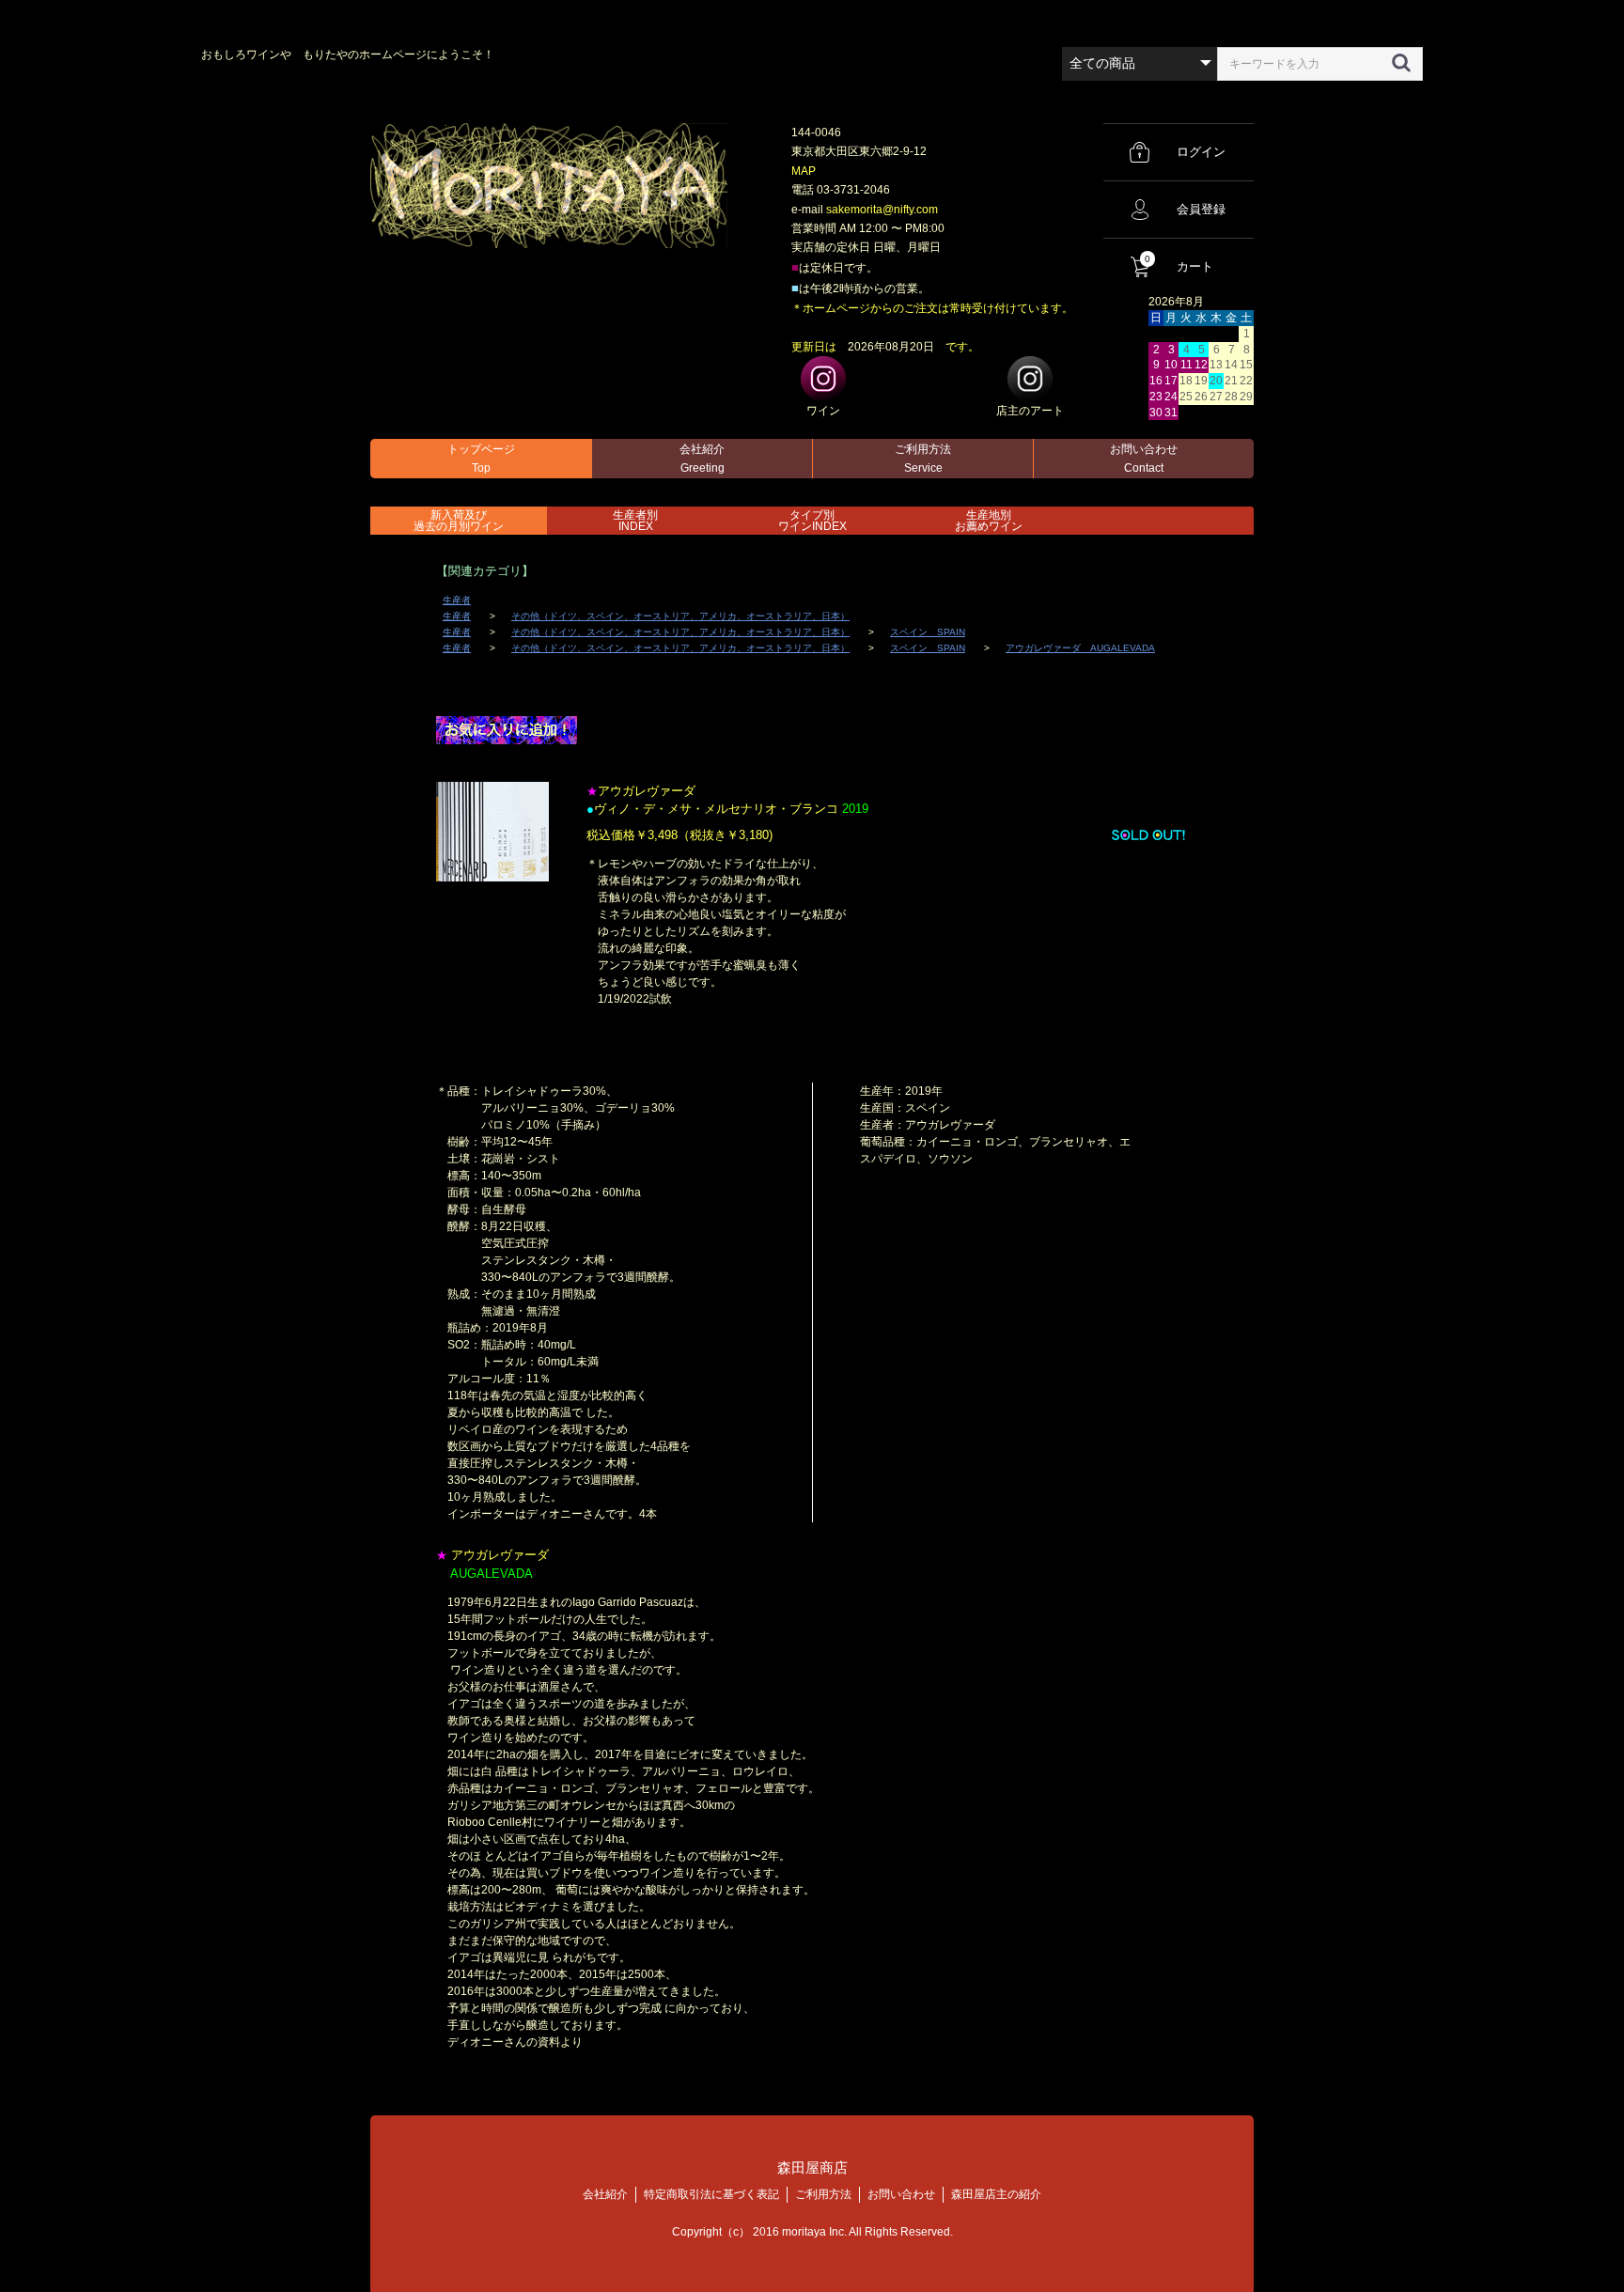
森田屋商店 (812, 2167)
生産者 (457, 600)
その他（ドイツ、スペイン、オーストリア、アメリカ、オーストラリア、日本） (680, 616)
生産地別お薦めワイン (989, 521)
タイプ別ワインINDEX (812, 521)
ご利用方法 (923, 459)
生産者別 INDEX (635, 521)
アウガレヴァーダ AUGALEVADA (1080, 648)
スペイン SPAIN (928, 632)
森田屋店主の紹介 (996, 2194)
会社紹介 (702, 459)
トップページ (481, 459)
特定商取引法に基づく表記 (711, 2194)
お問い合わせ (1144, 459)
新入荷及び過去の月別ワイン (459, 521)
